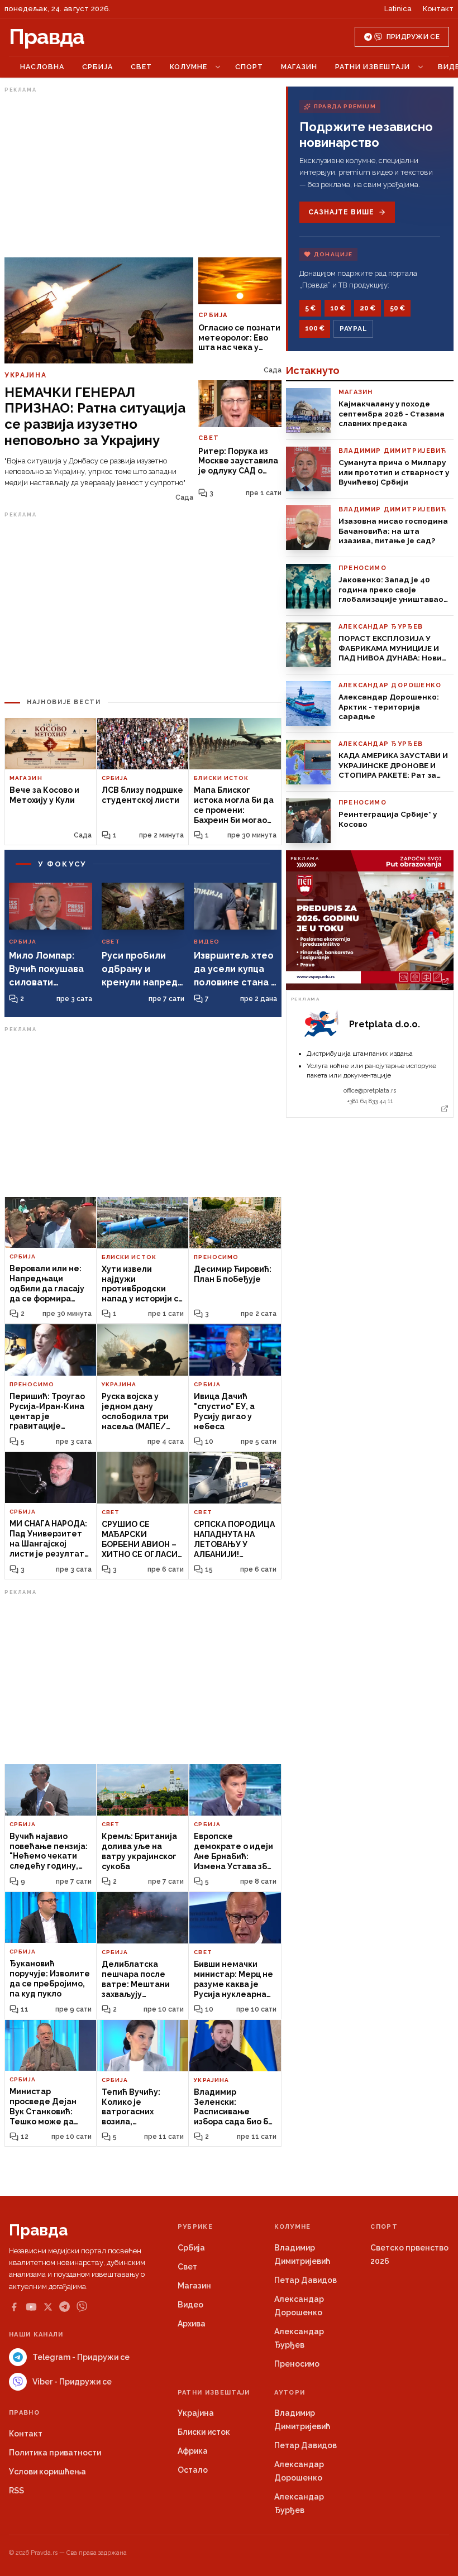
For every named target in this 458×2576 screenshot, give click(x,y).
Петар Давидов (306, 2280)
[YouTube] (31, 2307)
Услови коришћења (47, 2472)
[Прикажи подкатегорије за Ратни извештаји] (421, 67)
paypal (353, 329)
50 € (397, 308)
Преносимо (297, 2364)
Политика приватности (55, 2453)
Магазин (299, 67)
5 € (310, 308)
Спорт (249, 67)
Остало (193, 2470)
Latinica (398, 9)
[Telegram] (65, 2307)
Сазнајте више (341, 212)
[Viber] (82, 2307)
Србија (97, 67)
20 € (368, 308)
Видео (190, 2305)
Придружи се (413, 37)
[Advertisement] (143, 175)
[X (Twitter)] (48, 2307)
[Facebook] (14, 2307)
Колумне (189, 67)
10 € (338, 308)
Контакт (438, 9)
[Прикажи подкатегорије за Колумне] (218, 67)
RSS (16, 2491)
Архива (192, 2324)
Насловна (42, 67)
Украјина (196, 2413)
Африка (193, 2451)
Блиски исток (204, 2432)
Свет (141, 67)
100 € (315, 328)
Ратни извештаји (373, 67)
